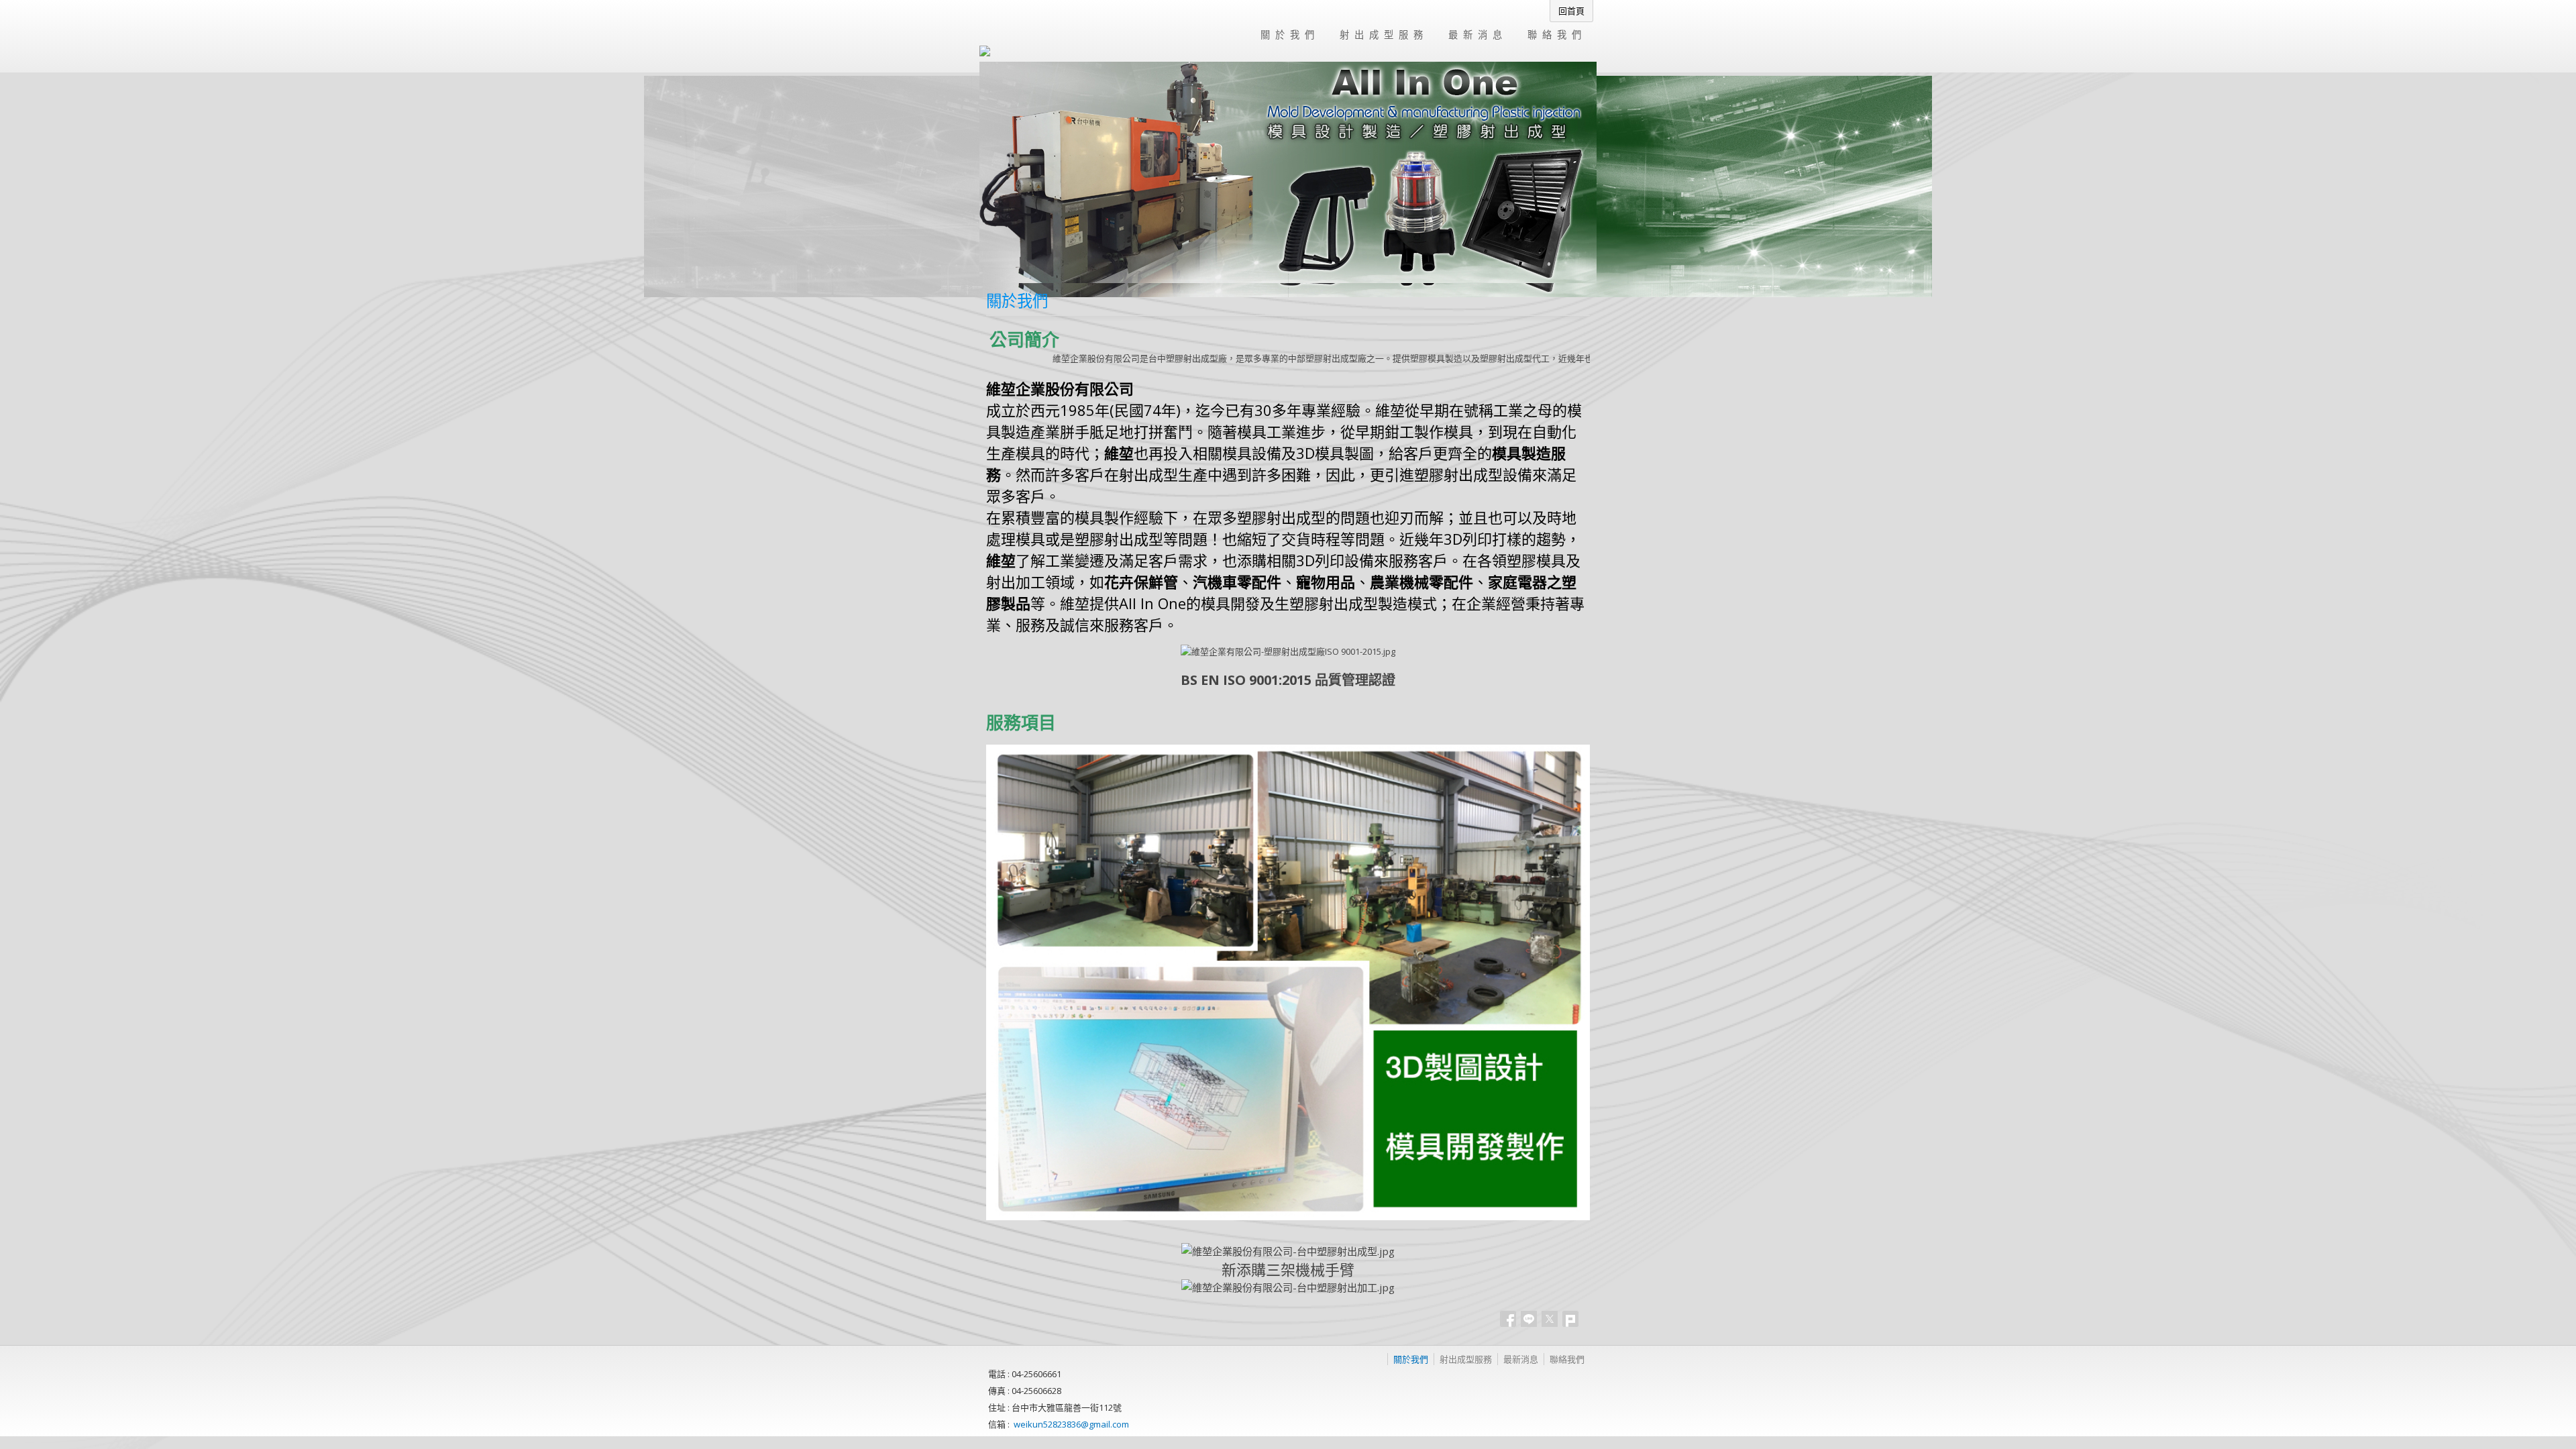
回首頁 (1571, 11)
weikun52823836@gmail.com (1071, 1424)
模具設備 (1252, 453)
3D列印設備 (1335, 560)
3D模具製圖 (1335, 453)
